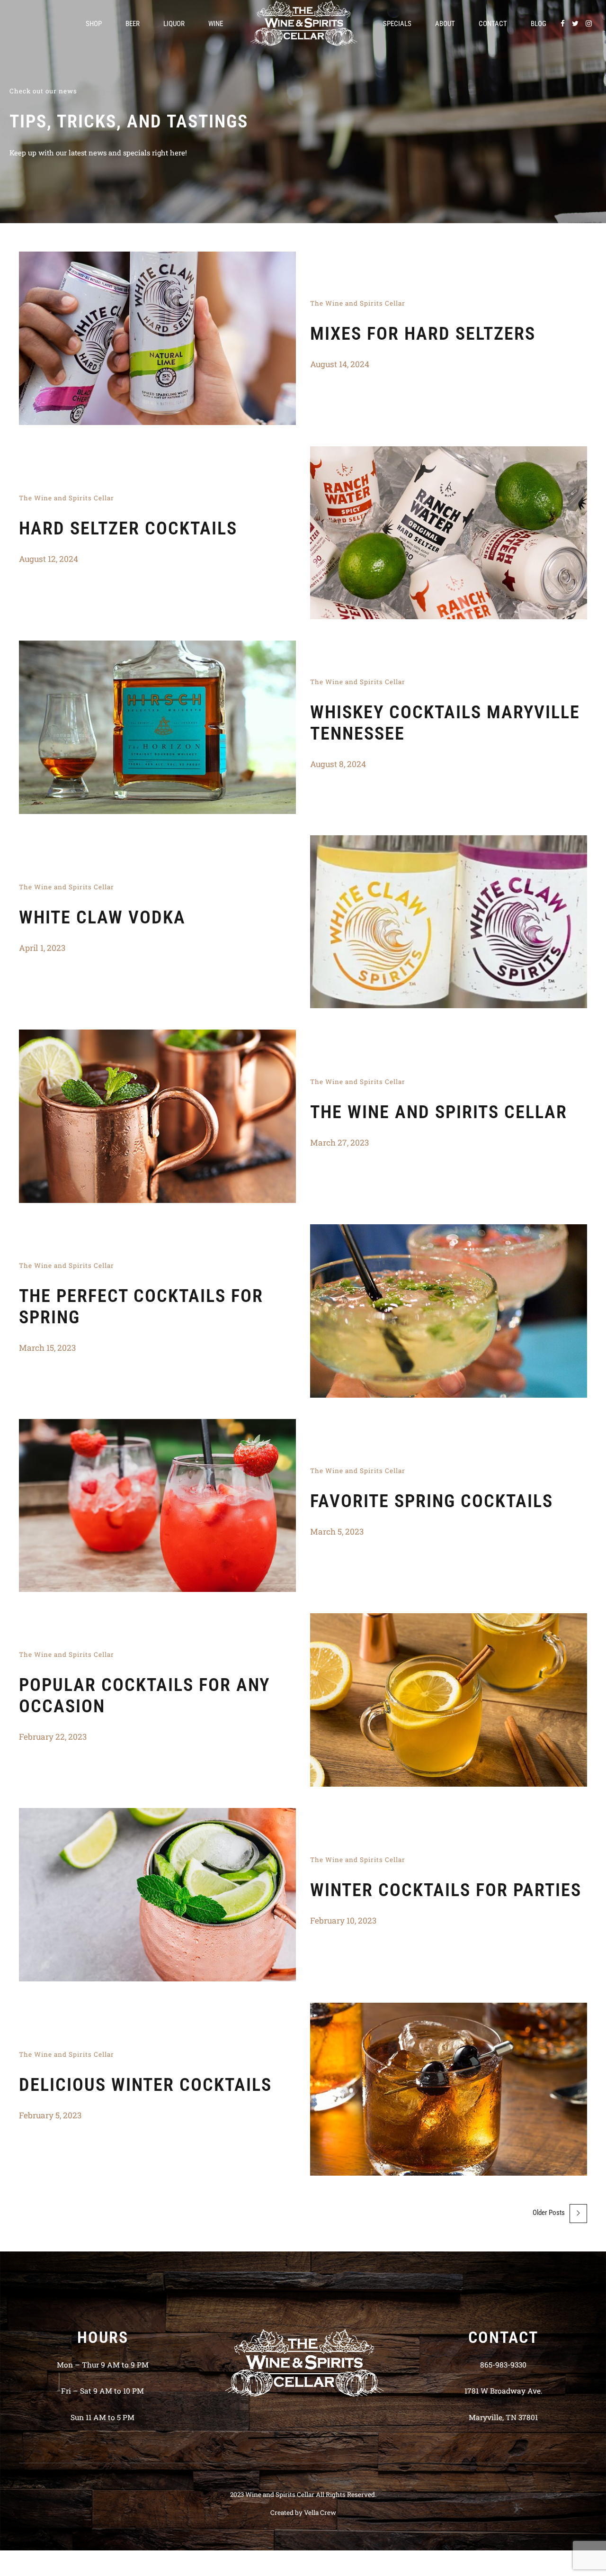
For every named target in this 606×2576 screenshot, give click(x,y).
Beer (133, 24)
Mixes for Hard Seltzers (423, 334)
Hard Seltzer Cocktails (128, 528)
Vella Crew (320, 2513)
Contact (493, 24)
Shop (94, 24)
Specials (397, 24)
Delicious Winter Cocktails (145, 2085)
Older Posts (549, 2213)
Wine (216, 24)
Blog (539, 24)
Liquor (174, 24)
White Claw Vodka (102, 917)
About (445, 24)
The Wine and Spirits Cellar (358, 303)
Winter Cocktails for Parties (446, 1890)
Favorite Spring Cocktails (432, 1501)
